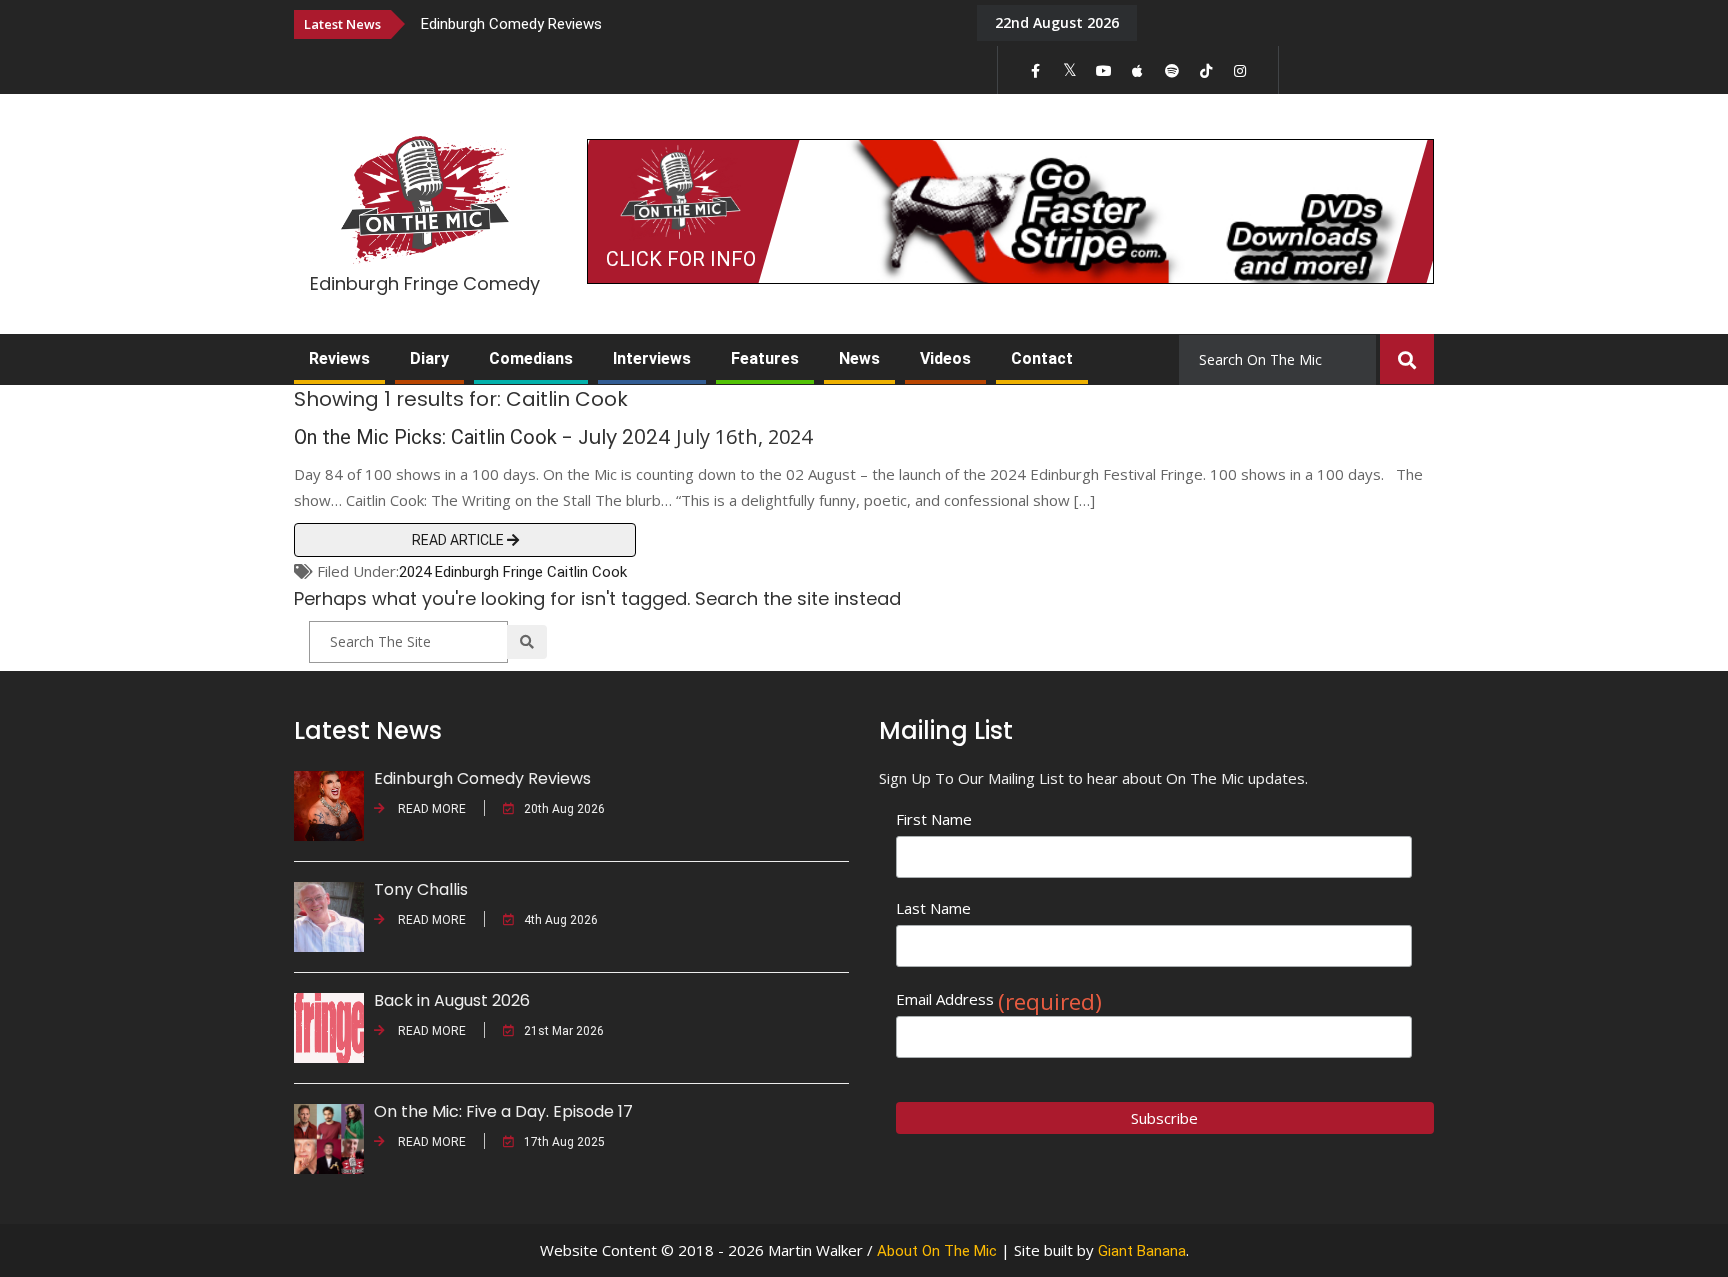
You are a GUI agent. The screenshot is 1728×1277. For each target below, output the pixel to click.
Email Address (999, 999)
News (859, 358)
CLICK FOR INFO (681, 259)
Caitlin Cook (587, 572)
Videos (945, 358)
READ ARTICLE (459, 540)
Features (765, 358)
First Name (934, 819)
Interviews (652, 358)
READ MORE (430, 809)
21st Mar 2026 (564, 1031)
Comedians (531, 358)
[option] (684, 23)
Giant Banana (1142, 1251)
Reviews (339, 358)
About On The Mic (937, 1251)
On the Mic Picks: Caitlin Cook (425, 437)
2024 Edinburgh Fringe (471, 572)
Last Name (933, 908)
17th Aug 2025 (564, 1142)
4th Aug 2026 (561, 920)
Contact (1042, 358)
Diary (429, 358)
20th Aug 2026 (564, 809)
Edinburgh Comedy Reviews (511, 24)
